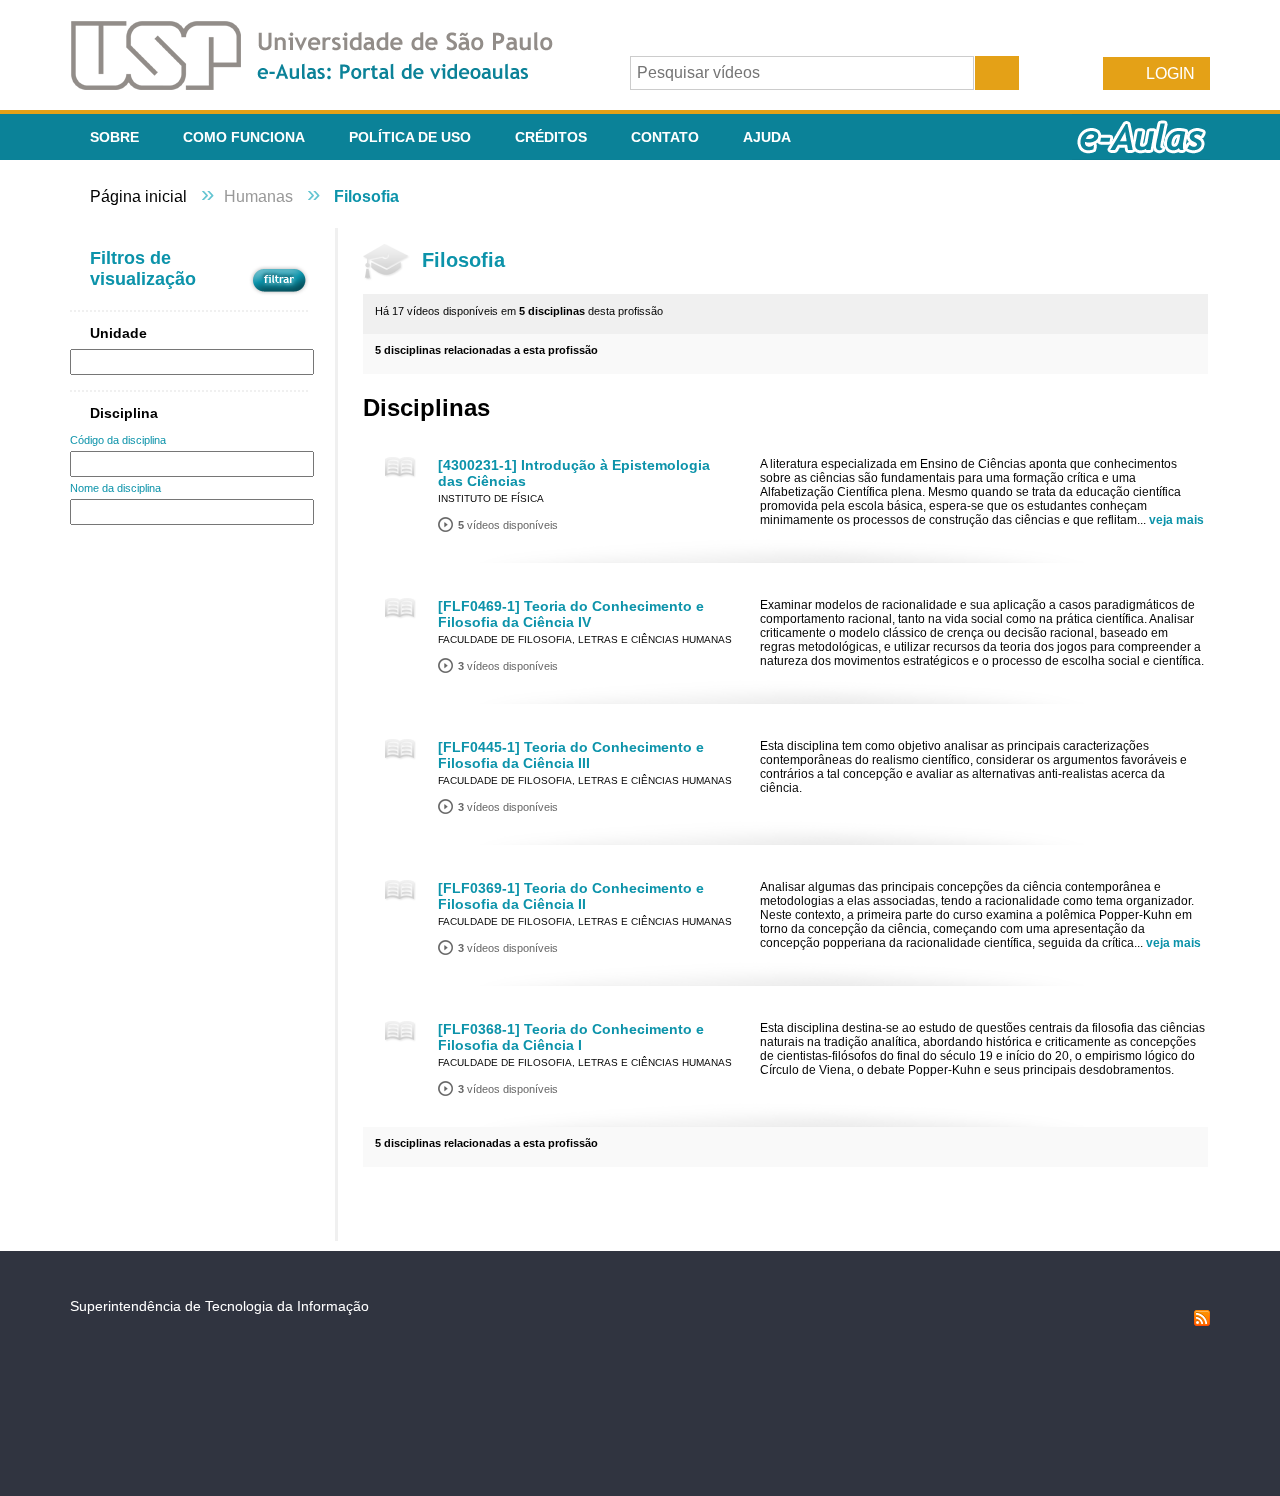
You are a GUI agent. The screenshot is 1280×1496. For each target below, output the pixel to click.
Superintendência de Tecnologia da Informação (219, 1306)
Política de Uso (410, 137)
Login (1170, 73)
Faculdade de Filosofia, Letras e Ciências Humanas (585, 639)
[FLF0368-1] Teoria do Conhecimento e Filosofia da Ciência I (571, 1037)
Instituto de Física (491, 498)
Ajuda (767, 137)
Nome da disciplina (115, 488)
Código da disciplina (118, 440)
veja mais (1176, 520)
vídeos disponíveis (508, 525)
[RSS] (1202, 1321)
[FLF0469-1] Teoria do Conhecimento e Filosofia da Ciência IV (571, 614)
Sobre (114, 137)
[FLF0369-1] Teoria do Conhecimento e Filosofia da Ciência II (571, 896)
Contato (665, 137)
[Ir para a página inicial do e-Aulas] (328, 84)
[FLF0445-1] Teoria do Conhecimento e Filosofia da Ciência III (571, 755)
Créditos (551, 137)
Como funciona (244, 137)
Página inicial (138, 196)
